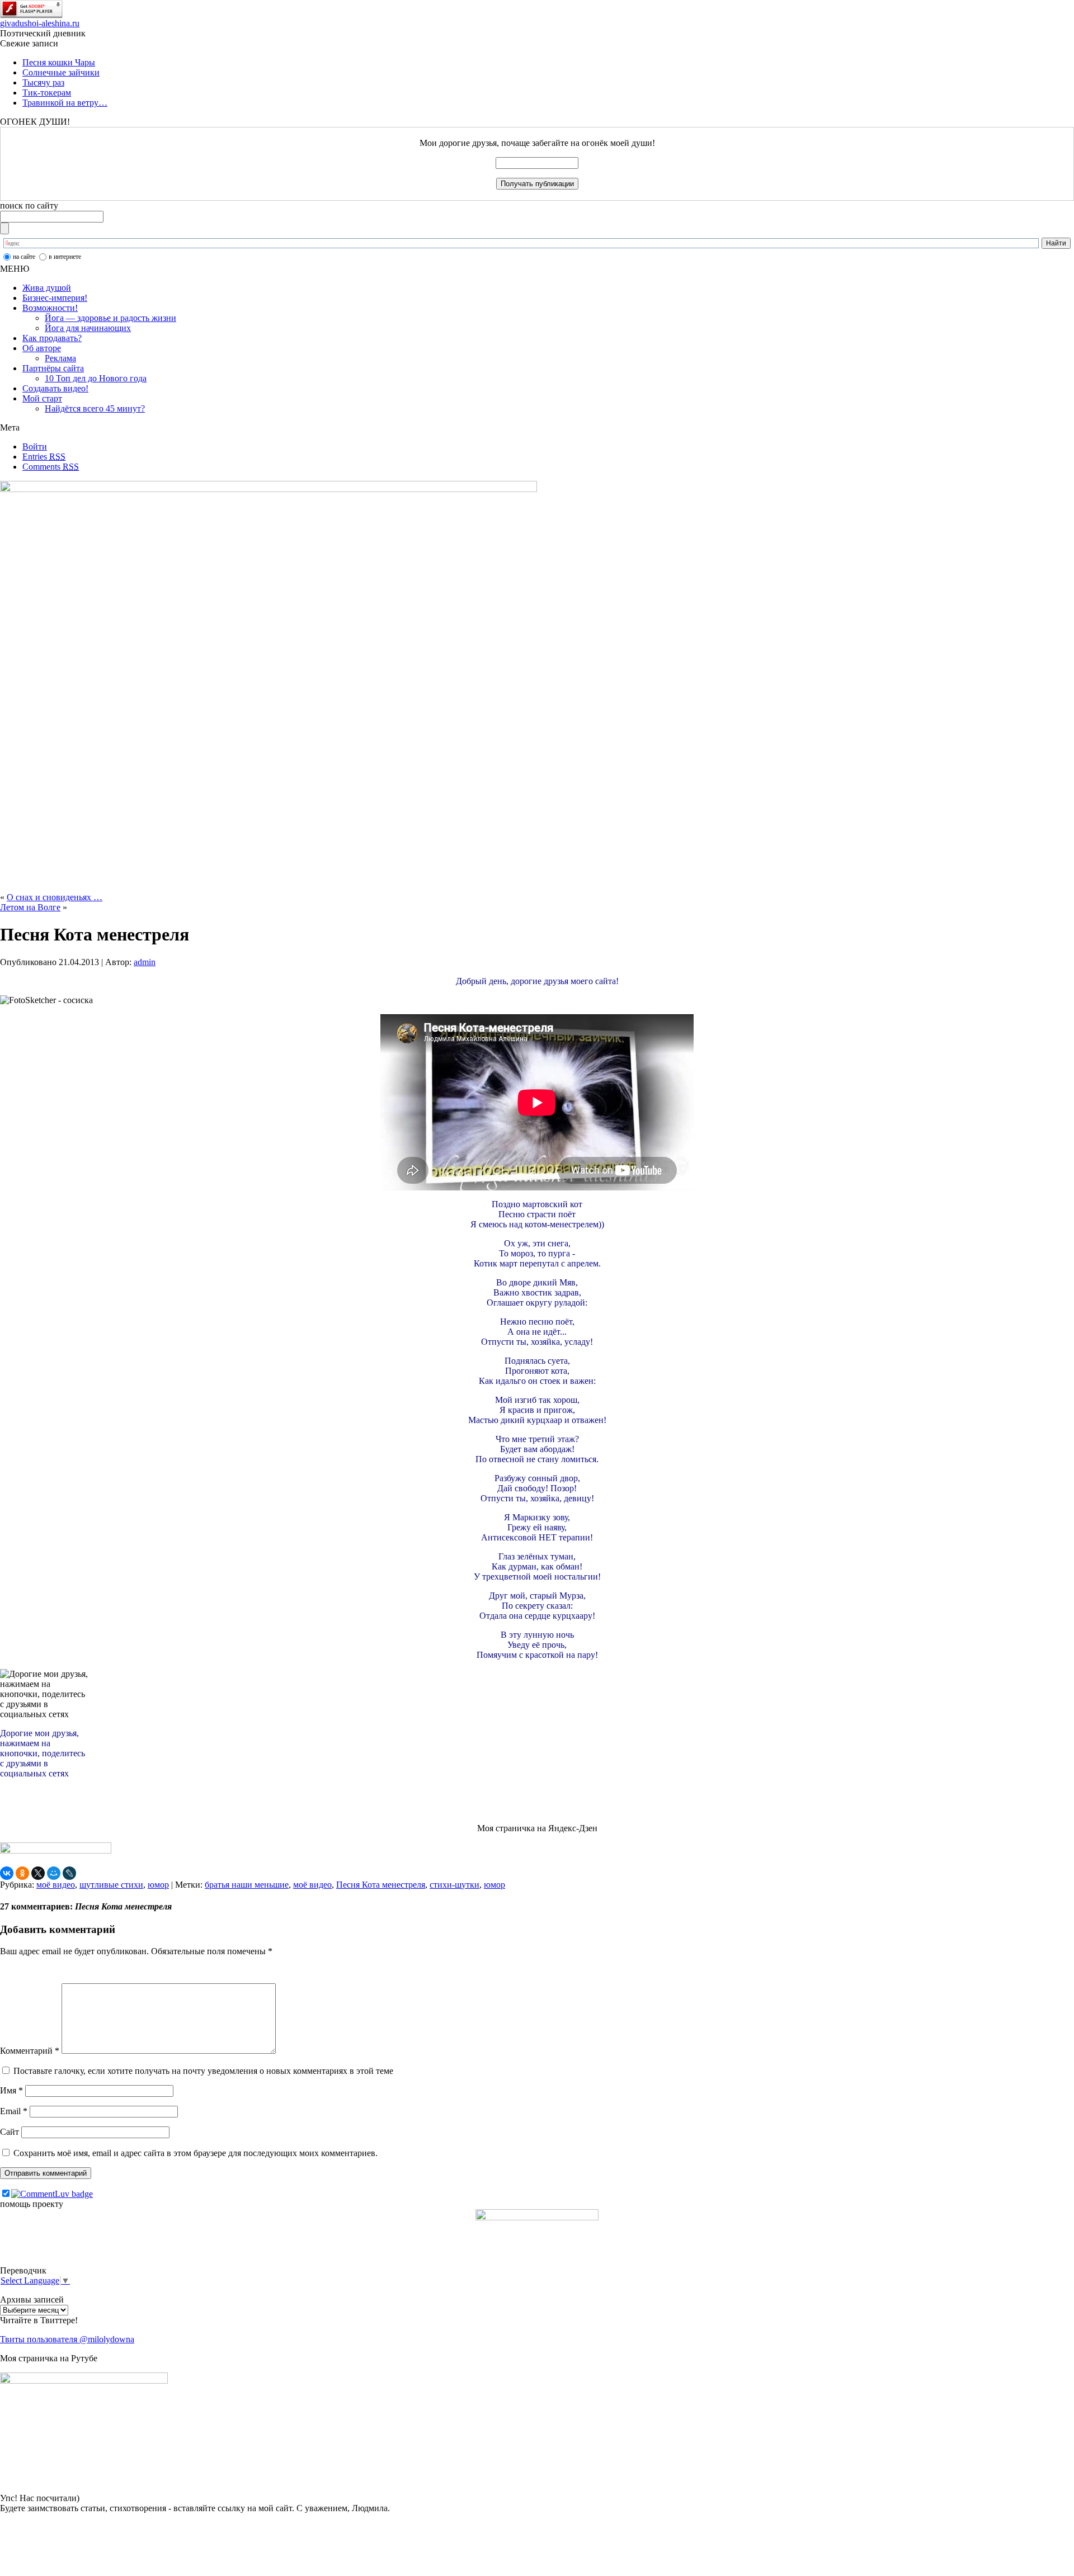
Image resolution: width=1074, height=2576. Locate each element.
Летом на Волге (30, 907)
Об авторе (42, 348)
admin (145, 962)
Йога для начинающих (88, 328)
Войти (35, 446)
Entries (44, 457)
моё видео (56, 1885)
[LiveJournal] (69, 1873)
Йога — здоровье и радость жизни (110, 318)
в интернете (65, 257)
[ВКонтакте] (7, 1873)
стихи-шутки (454, 1885)
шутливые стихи (111, 1885)
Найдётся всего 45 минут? (95, 408)
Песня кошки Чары (59, 62)
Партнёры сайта (53, 368)
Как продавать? (52, 338)
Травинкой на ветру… (65, 103)
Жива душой (47, 288)
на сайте (24, 257)
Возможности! (50, 308)
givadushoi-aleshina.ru (40, 23)
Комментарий (30, 2051)
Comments (51, 467)
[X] (38, 1873)
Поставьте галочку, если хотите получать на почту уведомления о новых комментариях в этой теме (203, 2071)
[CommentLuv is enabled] (52, 2194)
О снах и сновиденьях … (55, 897)
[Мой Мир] (54, 1873)
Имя (11, 2090)
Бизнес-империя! (55, 298)
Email (14, 2111)
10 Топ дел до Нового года (96, 378)
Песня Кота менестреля (381, 1885)
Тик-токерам (47, 93)
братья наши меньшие (247, 1885)
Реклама (60, 358)
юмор (158, 1885)
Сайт (10, 2132)
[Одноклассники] (22, 1873)
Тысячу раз (43, 82)
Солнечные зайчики (61, 72)
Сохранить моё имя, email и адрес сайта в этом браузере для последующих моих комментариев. (196, 2153)
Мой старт (42, 398)
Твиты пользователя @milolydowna (67, 2339)
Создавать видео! (55, 388)
